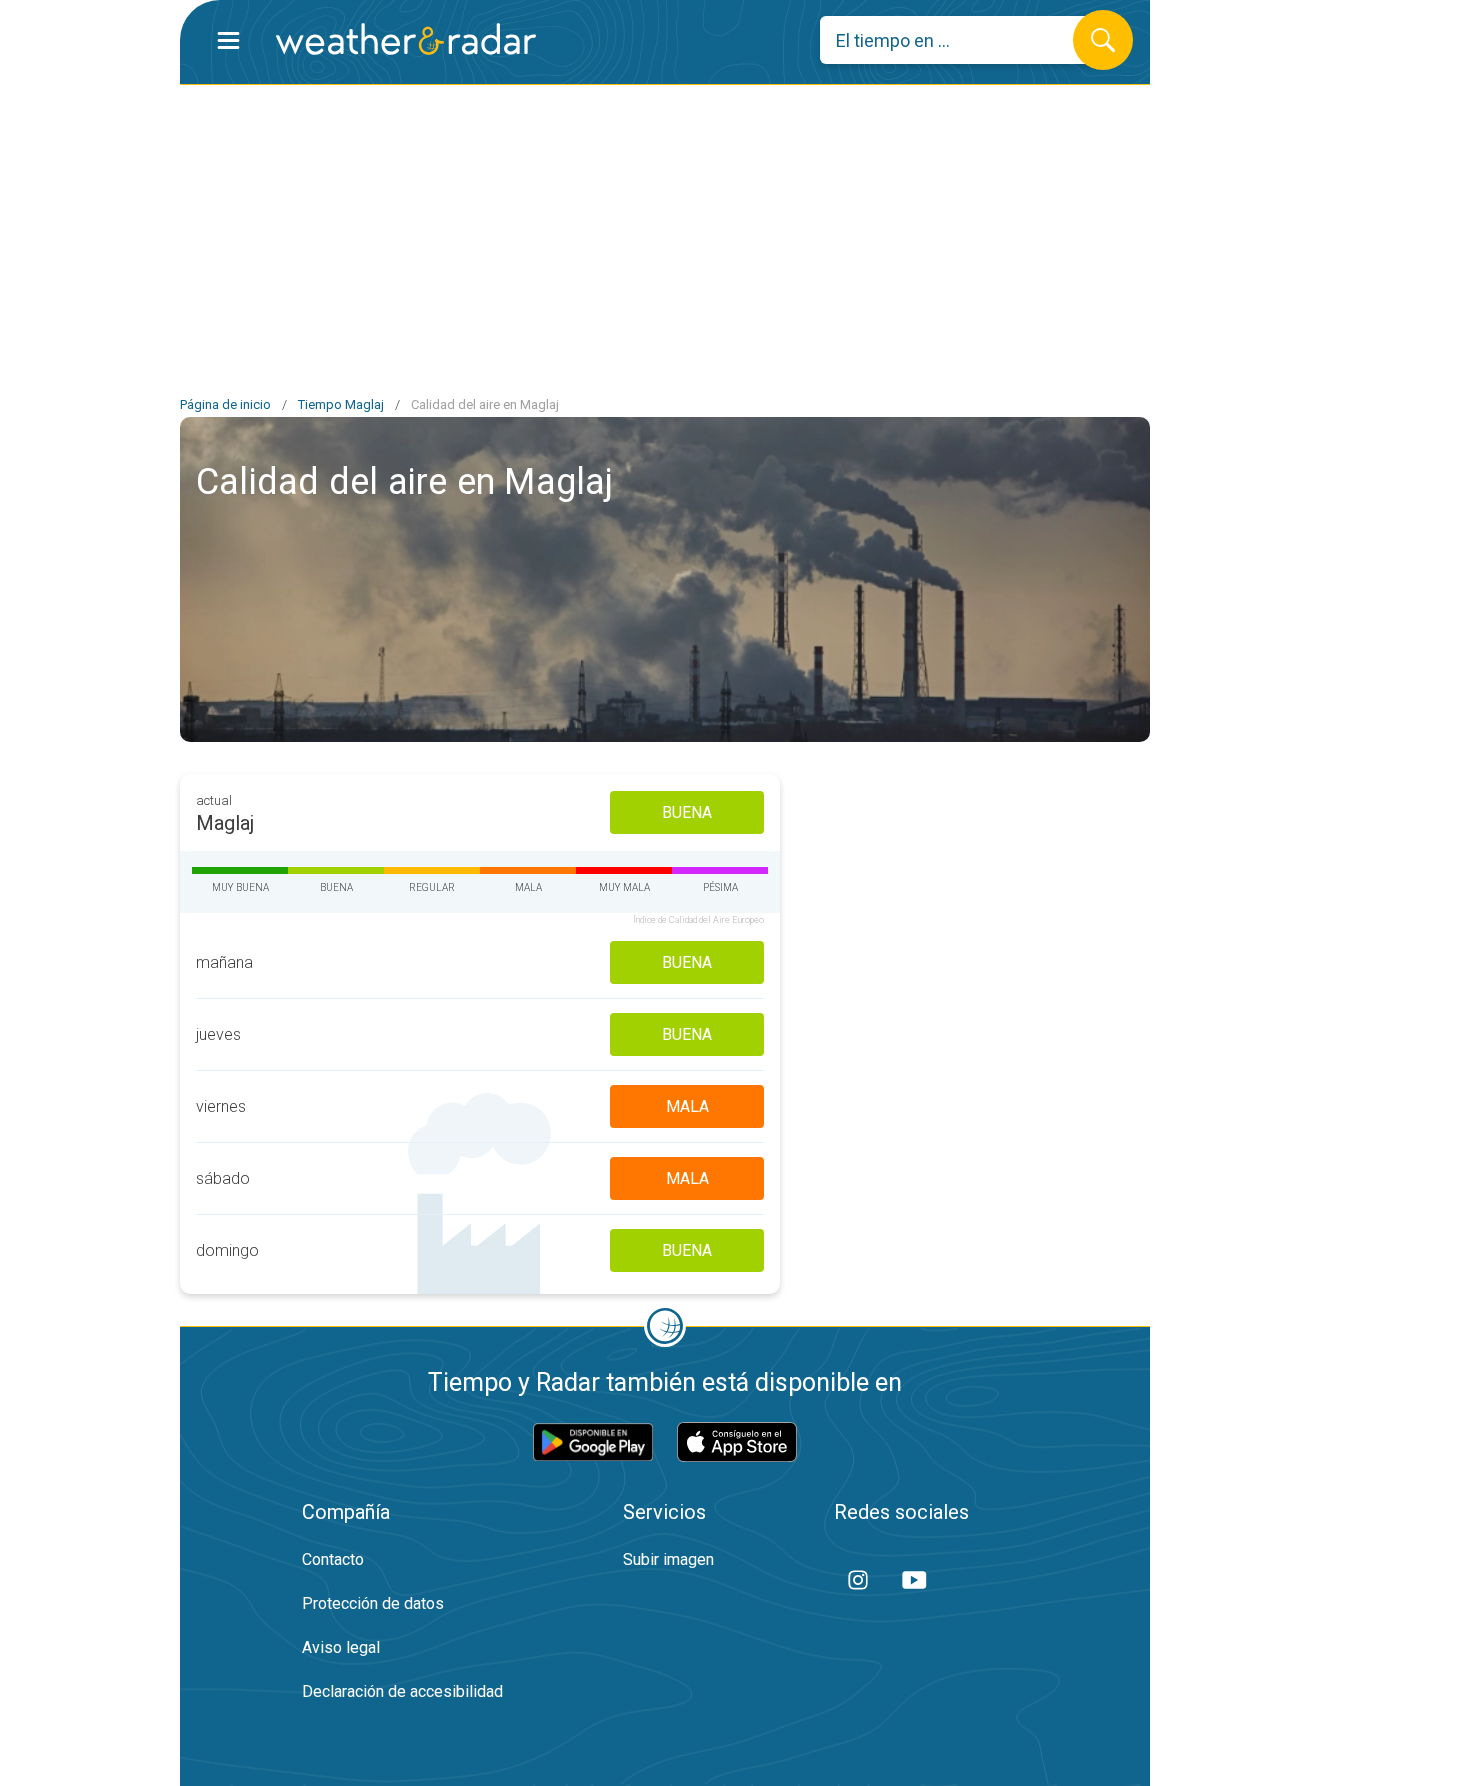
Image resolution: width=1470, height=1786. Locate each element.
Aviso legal (341, 1647)
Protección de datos (373, 1603)
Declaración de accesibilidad (402, 1691)
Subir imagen (668, 1559)
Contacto (333, 1559)
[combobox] (961, 40)
